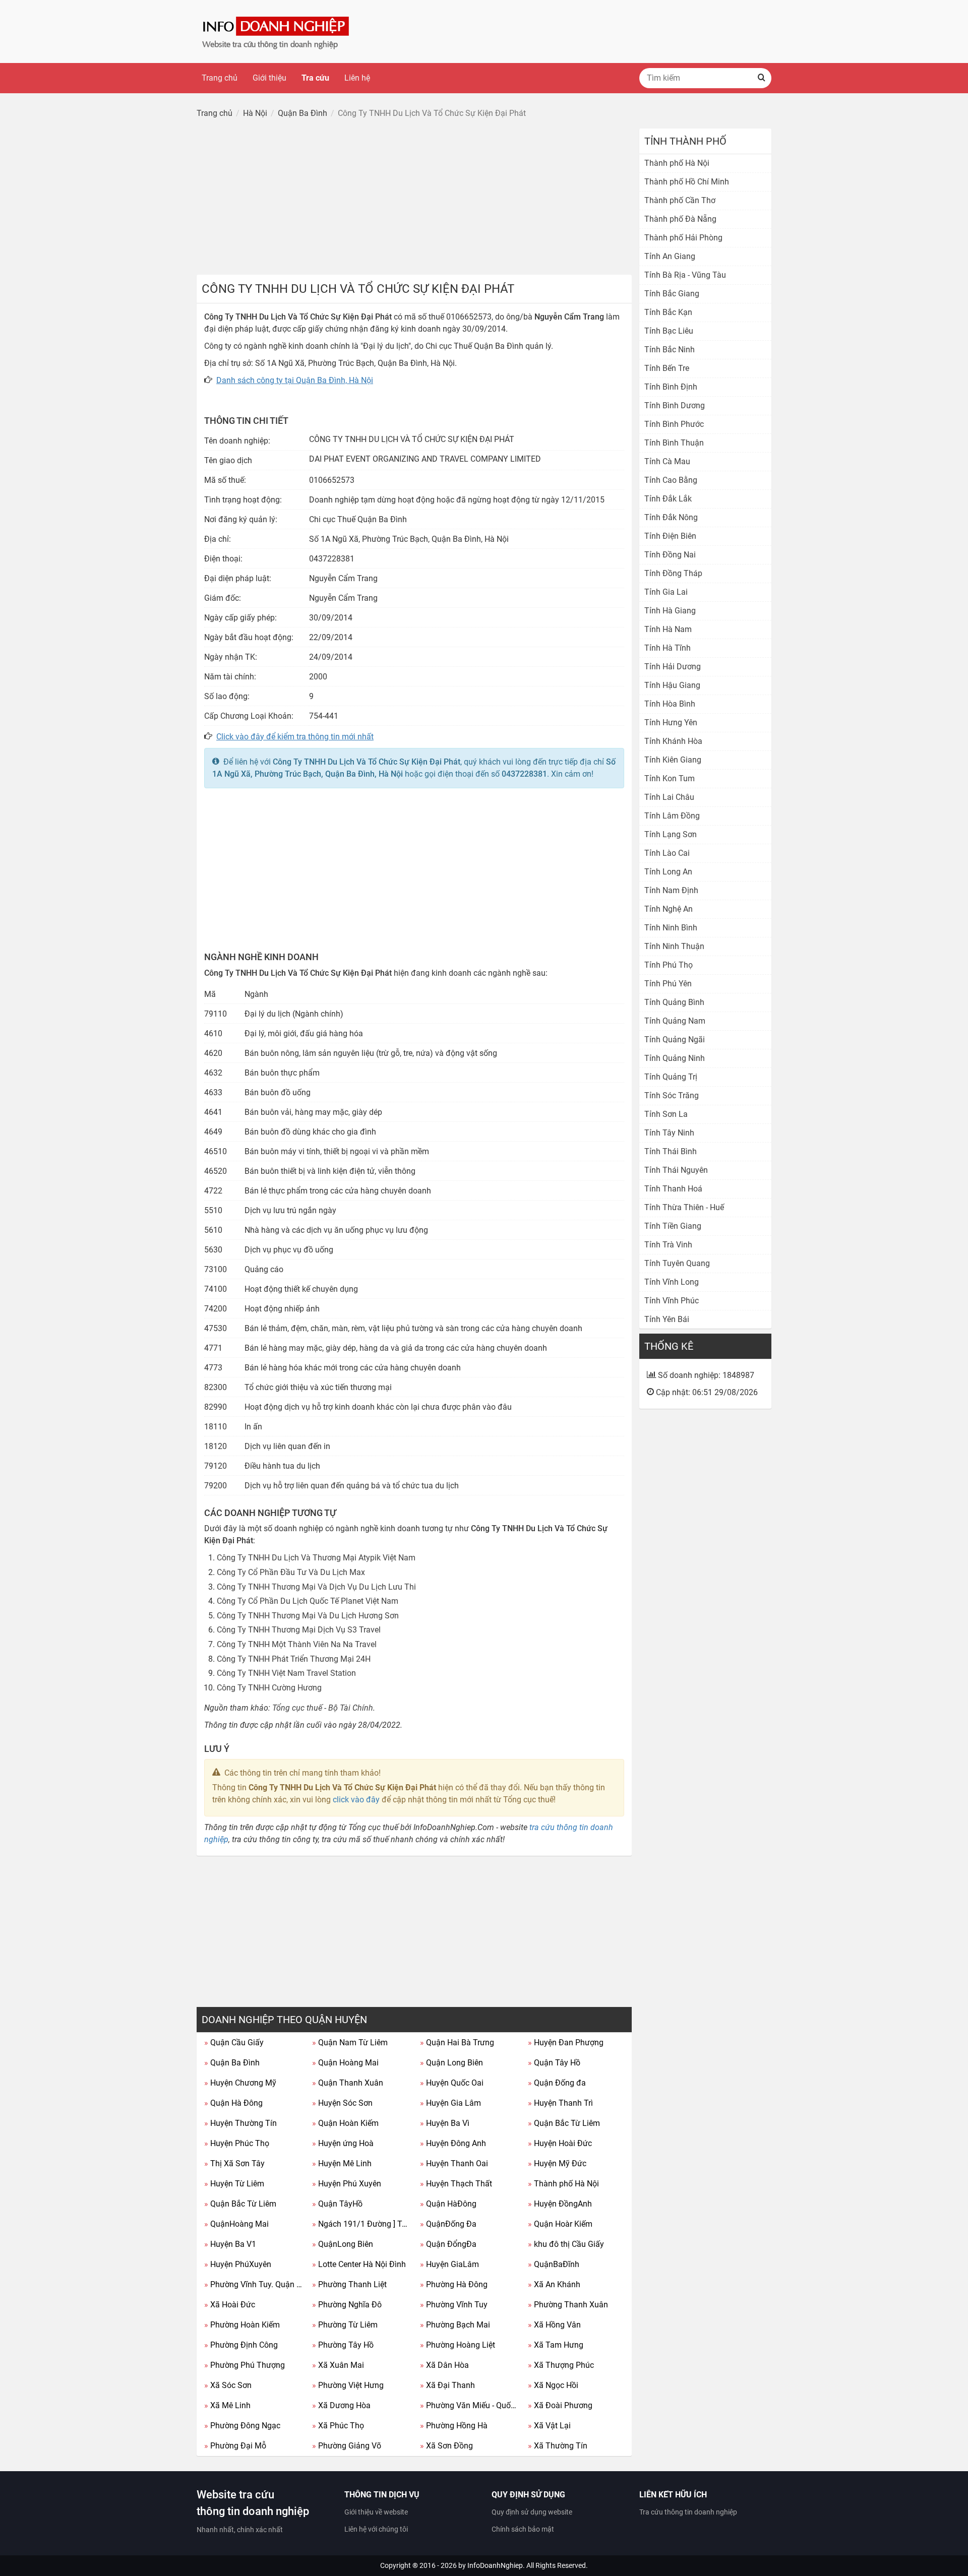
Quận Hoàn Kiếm (345, 2123)
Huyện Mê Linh (342, 2163)
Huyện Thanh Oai (454, 2163)
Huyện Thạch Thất (456, 2184)
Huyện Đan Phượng (566, 2043)
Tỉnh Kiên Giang (673, 760)
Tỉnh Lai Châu (669, 797)
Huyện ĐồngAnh (560, 2204)
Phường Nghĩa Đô (347, 2305)
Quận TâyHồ (337, 2204)
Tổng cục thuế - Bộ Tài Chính (323, 1708)
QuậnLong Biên (343, 2244)
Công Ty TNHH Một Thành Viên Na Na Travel (297, 1644)
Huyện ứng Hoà (343, 2143)
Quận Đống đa (557, 2083)
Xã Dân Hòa (444, 2365)
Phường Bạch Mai (455, 2325)
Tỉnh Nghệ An (669, 909)
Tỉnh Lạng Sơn (671, 834)
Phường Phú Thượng (245, 2365)
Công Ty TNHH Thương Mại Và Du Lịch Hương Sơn (308, 1616)
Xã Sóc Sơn (228, 2385)
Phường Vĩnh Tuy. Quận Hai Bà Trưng (254, 2284)
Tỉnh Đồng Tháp (673, 573)
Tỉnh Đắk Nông (671, 517)
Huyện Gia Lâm (450, 2103)
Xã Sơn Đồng (446, 2446)
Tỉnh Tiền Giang (673, 1226)
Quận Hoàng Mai (345, 2063)
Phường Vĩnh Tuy (454, 2305)
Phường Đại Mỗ (235, 2446)
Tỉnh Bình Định (671, 387)
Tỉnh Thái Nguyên (676, 1170)
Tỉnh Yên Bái (667, 1319)
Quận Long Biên (451, 2063)
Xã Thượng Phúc (561, 2365)
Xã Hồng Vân (554, 2325)
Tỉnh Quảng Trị (671, 1077)
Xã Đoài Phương (560, 2405)
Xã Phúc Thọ (338, 2426)
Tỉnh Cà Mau (667, 461)
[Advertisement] (414, 199)
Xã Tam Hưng (556, 2345)
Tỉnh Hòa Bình (670, 704)
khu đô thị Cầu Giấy (566, 2244)
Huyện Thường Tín (240, 2123)
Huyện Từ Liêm (234, 2184)
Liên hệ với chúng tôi (376, 2529)
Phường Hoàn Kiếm (242, 2325)
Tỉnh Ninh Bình (671, 928)
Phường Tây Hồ (343, 2345)
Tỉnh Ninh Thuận (674, 946)
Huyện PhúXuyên (238, 2264)
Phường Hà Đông (454, 2284)
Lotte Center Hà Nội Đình (359, 2264)
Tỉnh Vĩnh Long (672, 1282)
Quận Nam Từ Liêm (350, 2043)
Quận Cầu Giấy (234, 2043)
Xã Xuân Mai (338, 2365)
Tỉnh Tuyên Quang (677, 1263)
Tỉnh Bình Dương (675, 405)
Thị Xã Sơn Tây (234, 2163)
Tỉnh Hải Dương (673, 667)
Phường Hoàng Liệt (458, 2345)
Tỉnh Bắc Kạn (668, 312)
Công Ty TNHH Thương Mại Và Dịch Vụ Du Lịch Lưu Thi (316, 1587)
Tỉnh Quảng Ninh (675, 1058)
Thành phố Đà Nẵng (680, 219)
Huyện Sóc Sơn (342, 2103)
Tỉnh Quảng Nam (675, 1021)
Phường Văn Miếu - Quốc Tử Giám (470, 2405)
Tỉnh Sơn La (666, 1114)
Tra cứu (315, 78)
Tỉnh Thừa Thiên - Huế (684, 1207)
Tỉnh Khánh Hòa (673, 741)
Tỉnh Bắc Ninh (670, 350)
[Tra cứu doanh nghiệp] (277, 31)
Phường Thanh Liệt (349, 2284)
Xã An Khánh (554, 2284)
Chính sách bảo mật (523, 2529)
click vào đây (356, 1800)
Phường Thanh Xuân (568, 2305)
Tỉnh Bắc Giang (672, 294)
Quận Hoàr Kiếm (560, 2224)
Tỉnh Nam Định (671, 890)
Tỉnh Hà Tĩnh (668, 648)
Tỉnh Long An (668, 872)
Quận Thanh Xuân (348, 2083)
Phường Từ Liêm (345, 2325)
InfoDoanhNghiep (495, 2565)
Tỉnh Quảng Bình (674, 1002)
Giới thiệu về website (376, 2512)
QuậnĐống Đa (448, 2224)
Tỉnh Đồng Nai (670, 555)
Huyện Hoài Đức (560, 2143)
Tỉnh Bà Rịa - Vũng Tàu (685, 275)
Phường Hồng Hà (454, 2426)
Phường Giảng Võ (347, 2446)
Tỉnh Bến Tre (667, 368)
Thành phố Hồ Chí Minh (687, 182)
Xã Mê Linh (227, 2405)
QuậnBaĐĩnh (554, 2264)
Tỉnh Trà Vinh (668, 1245)
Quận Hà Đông (233, 2103)
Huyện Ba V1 (230, 2244)
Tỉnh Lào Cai (667, 853)
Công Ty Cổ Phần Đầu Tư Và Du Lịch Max (291, 1572)
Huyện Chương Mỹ (240, 2083)
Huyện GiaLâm (449, 2264)
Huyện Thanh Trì (560, 2103)
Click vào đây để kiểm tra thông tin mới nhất (295, 737)
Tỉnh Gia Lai (666, 592)
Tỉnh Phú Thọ (669, 965)
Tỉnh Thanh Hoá (673, 1189)
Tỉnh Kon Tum (670, 778)
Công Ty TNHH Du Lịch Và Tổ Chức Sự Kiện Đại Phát (367, 762)
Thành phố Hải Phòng (683, 238)
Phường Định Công (241, 2345)
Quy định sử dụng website (532, 2512)
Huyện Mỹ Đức (557, 2163)
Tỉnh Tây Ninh (669, 1133)
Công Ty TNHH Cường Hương (269, 1688)
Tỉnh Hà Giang (670, 611)
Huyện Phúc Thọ (237, 2143)
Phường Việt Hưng (348, 2385)
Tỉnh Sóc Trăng (672, 1095)
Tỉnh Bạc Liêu (669, 331)
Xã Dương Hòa (341, 2405)
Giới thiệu (269, 78)
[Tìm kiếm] (761, 78)
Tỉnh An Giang (670, 256)
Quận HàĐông (448, 2204)
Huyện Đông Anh (453, 2143)
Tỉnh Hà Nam (668, 629)
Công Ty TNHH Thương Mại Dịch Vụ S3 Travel (299, 1630)
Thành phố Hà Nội (563, 2184)
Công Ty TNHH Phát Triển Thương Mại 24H (294, 1659)
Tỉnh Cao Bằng (671, 480)
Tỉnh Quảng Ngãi (675, 1040)
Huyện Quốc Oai (452, 2083)
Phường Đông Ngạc (242, 2426)
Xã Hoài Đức (230, 2305)
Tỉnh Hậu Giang (672, 685)
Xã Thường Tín (558, 2446)
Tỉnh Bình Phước (674, 424)
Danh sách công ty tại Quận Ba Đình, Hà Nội (295, 380)
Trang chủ (220, 78)
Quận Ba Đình (232, 2063)
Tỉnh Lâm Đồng (672, 816)
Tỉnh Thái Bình (671, 1151)
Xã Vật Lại (549, 2426)
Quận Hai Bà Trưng (457, 2043)
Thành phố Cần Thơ (680, 200)
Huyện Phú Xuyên (347, 2184)
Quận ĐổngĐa (448, 2244)
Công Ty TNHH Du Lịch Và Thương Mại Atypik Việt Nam (316, 1558)
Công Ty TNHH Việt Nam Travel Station (286, 1673)
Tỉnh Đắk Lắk (668, 499)
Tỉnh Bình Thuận (674, 443)
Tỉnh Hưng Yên (671, 722)
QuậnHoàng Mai (236, 2224)
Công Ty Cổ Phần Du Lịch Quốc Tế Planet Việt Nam (308, 1601)
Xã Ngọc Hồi (553, 2385)
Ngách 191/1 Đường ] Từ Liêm (362, 2224)
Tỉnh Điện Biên (670, 536)
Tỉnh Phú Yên (668, 984)
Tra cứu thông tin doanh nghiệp (688, 2512)
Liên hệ (357, 78)
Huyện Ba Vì (445, 2123)
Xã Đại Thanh (447, 2385)
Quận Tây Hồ (554, 2063)
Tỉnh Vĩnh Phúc (672, 1301)
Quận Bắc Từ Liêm (564, 2123)
